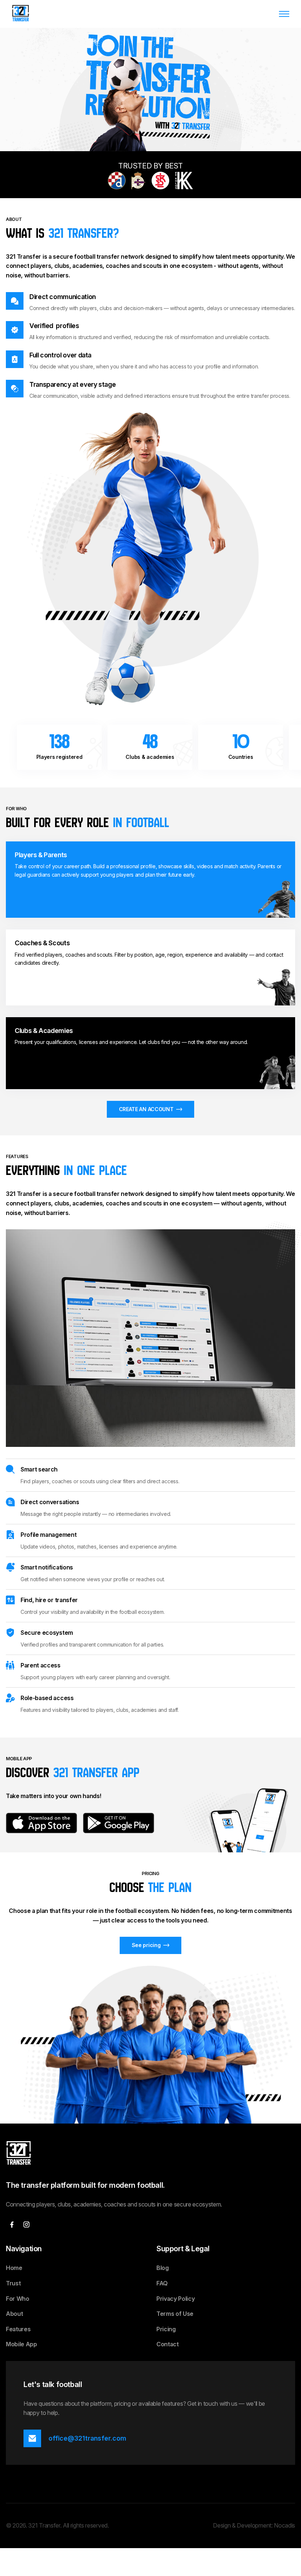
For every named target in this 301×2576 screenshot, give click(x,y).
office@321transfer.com (87, 2438)
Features (18, 2329)
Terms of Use (175, 2314)
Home (14, 2268)
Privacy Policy (176, 2299)
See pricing (146, 1945)
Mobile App (21, 2344)
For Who (18, 2299)
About (14, 2314)
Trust (13, 2283)
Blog (163, 2268)
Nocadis (284, 2525)
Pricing (166, 2329)
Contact (168, 2344)
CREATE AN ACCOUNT (146, 1109)
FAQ (162, 2283)
